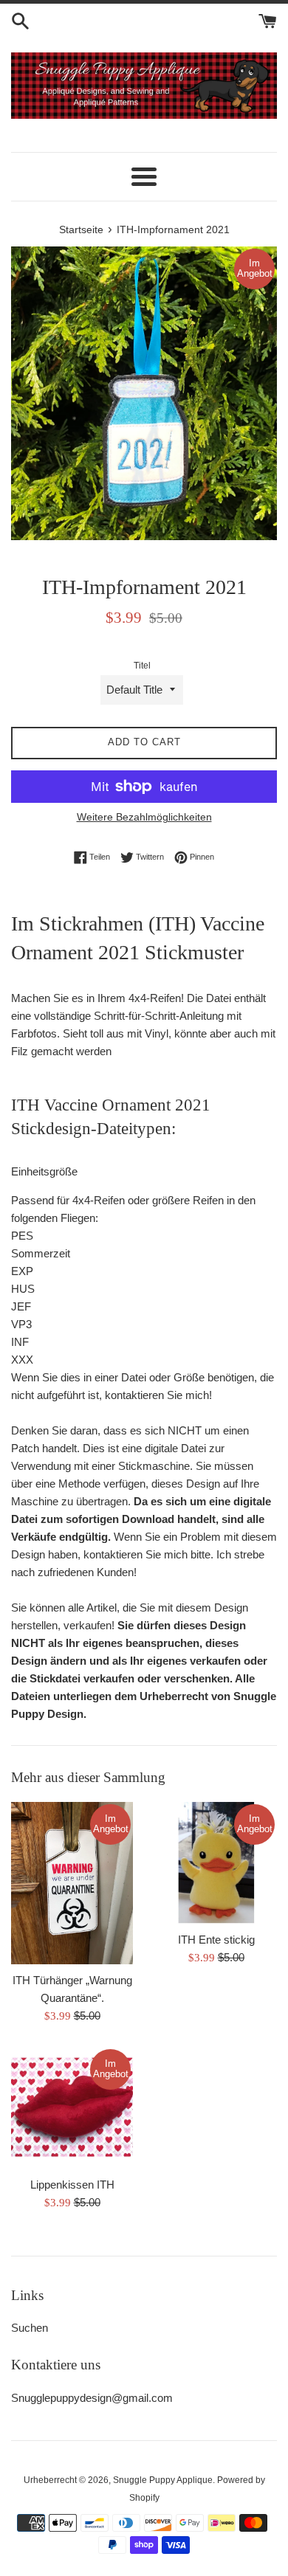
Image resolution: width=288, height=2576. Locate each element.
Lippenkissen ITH (72, 2185)
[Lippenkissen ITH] (72, 2108)
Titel (142, 666)
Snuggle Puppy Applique (163, 2480)
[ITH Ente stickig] (216, 1863)
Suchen (30, 2328)
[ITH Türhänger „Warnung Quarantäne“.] (72, 1883)
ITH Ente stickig (216, 1940)
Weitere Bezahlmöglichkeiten (144, 817)
